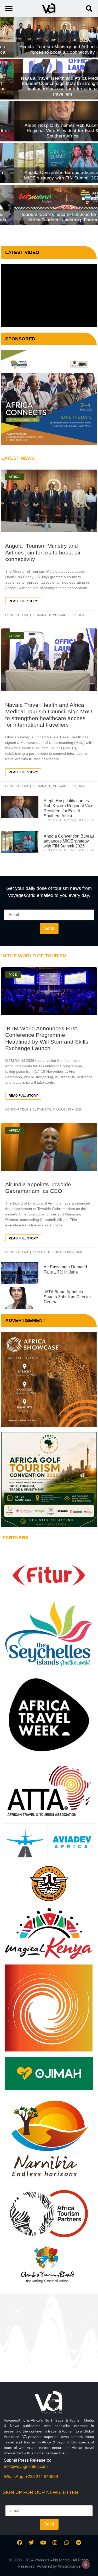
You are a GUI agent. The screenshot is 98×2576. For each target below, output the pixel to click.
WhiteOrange (69, 2566)
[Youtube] (43, 2543)
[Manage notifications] (86, 2565)
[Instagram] (55, 2543)
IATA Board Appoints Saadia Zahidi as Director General (67, 1297)
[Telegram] (78, 2543)
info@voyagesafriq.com (26, 2466)
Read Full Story (23, 601)
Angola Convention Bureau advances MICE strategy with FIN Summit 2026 (69, 841)
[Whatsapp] (67, 2543)
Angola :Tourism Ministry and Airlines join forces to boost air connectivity (43, 552)
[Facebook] (20, 2543)
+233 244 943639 (42, 2477)
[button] (89, 8)
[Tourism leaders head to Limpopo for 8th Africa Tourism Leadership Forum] (49, 205)
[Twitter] (31, 2543)
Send (49, 928)
